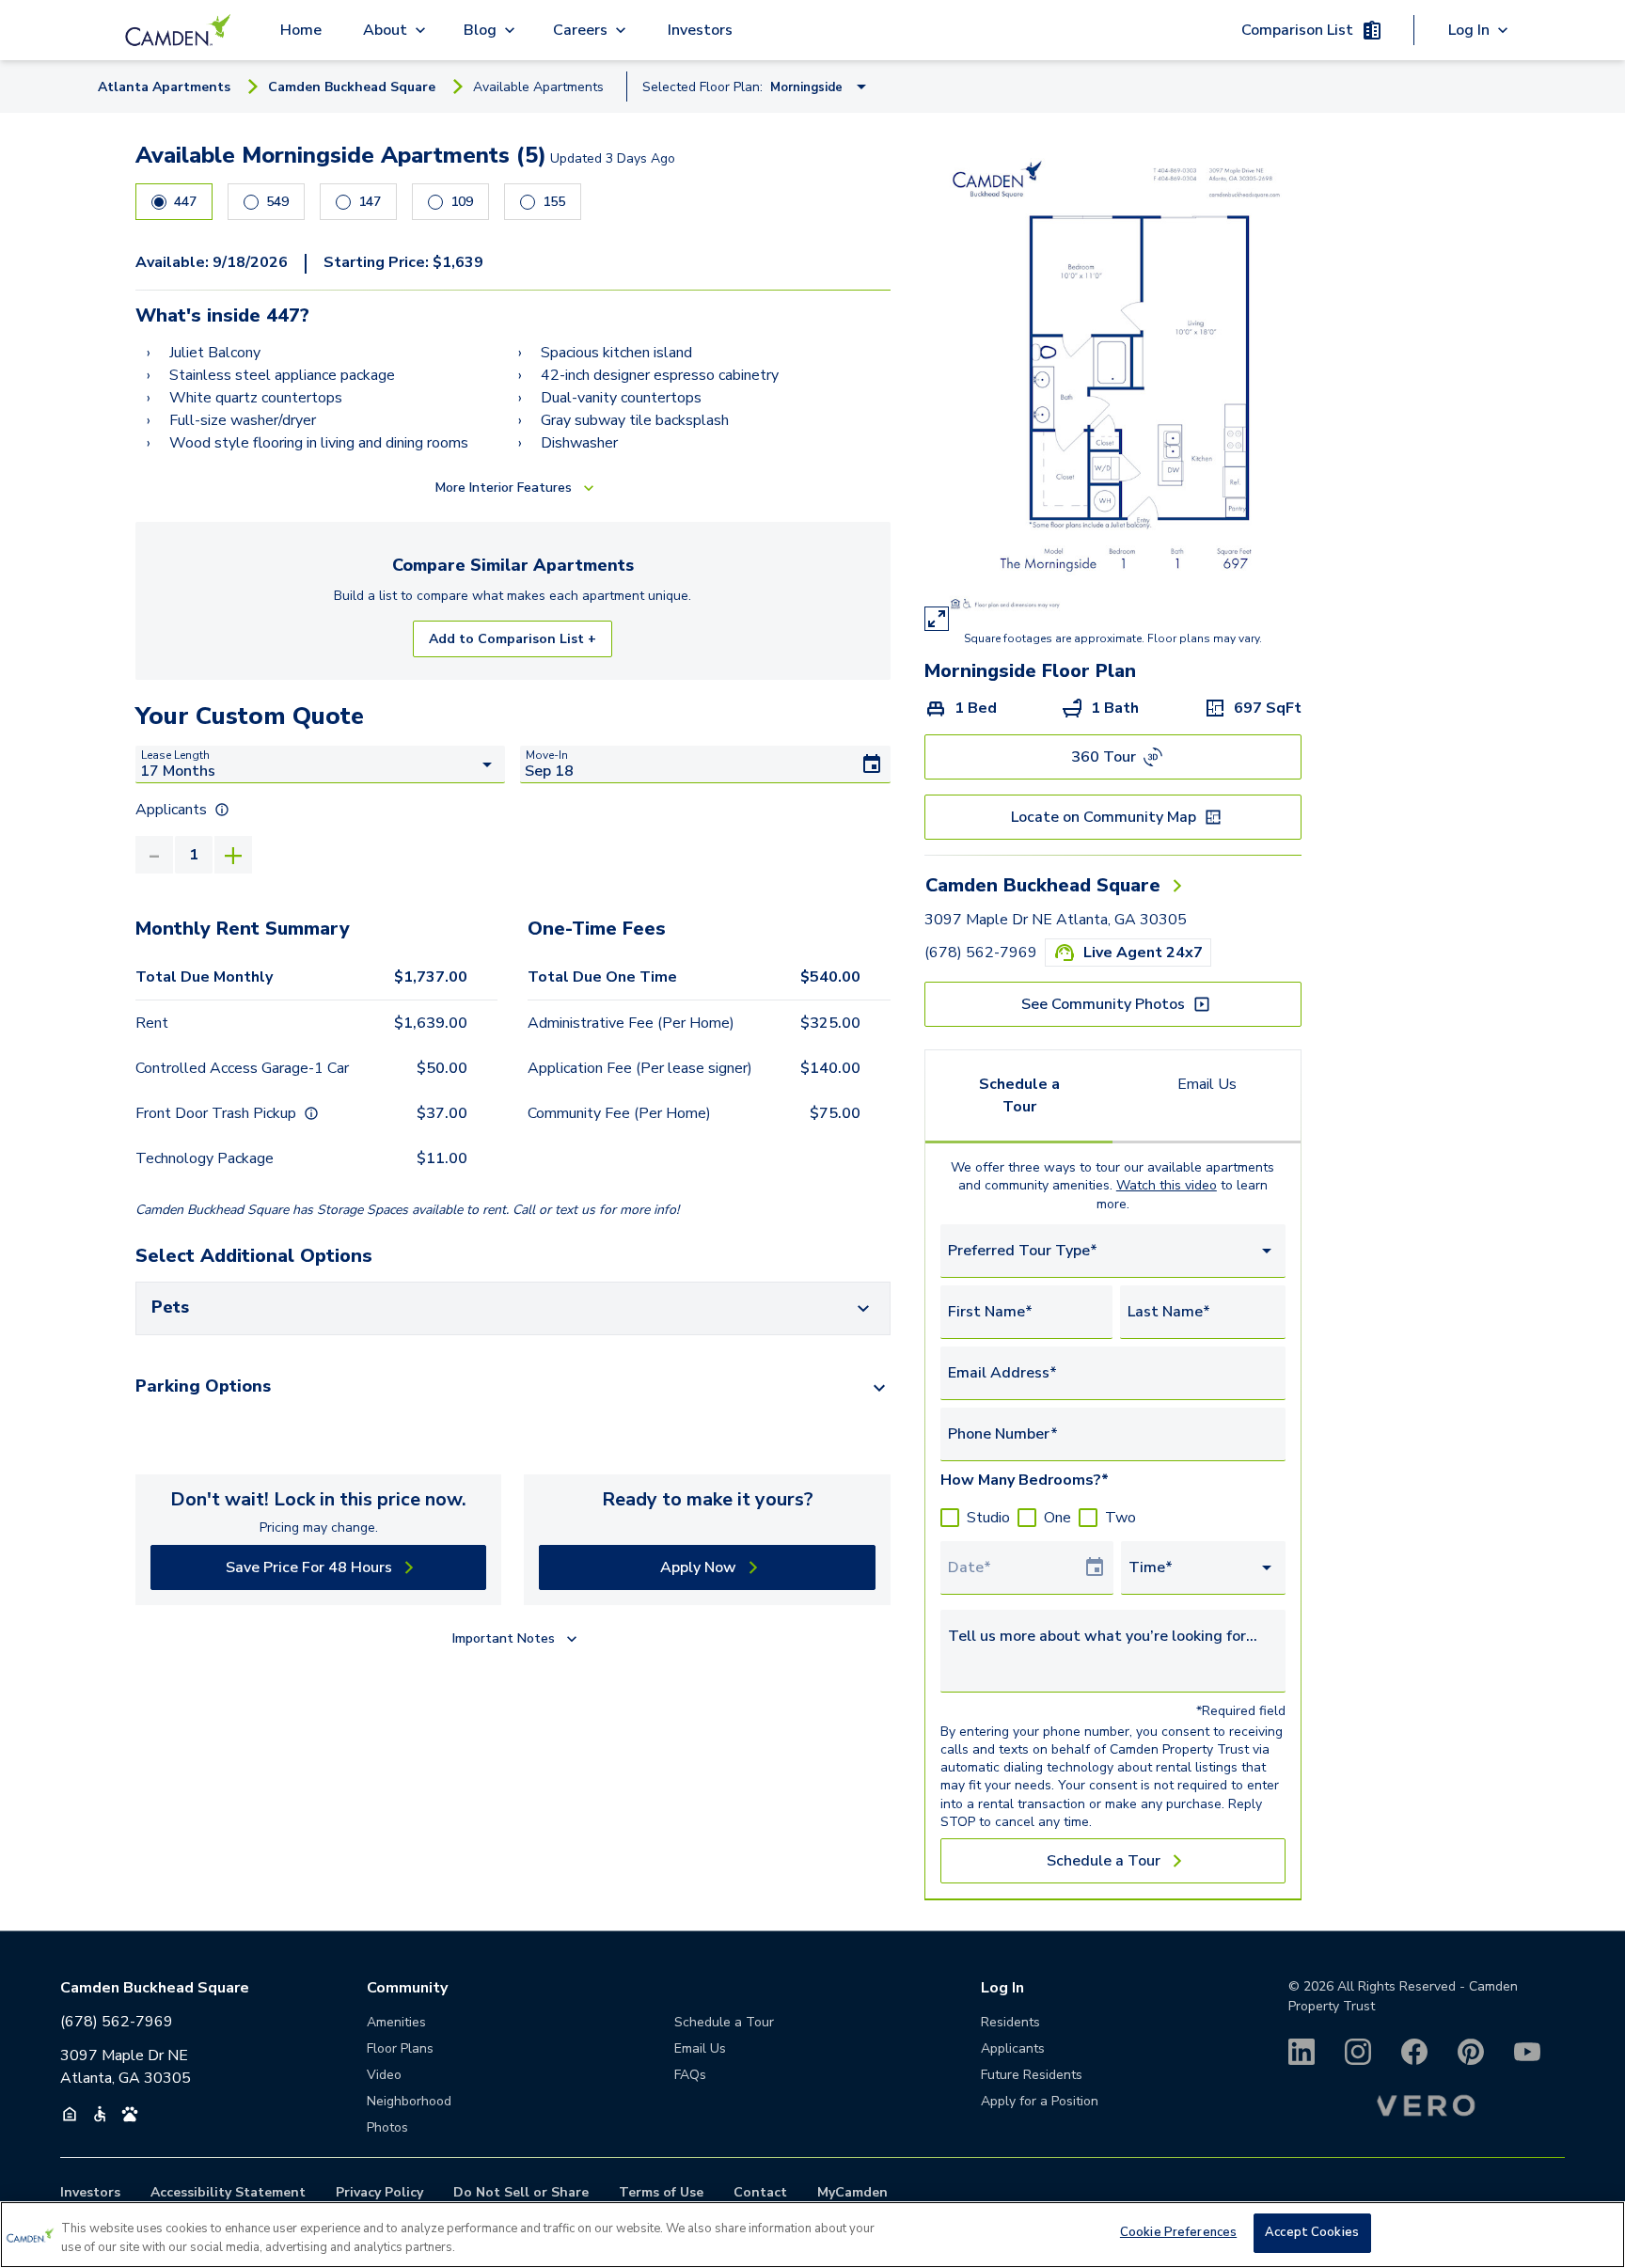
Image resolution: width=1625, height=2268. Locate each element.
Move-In (547, 755)
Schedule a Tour (1019, 1095)
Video (384, 2075)
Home (301, 30)
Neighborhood (409, 2101)
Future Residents (1032, 2075)
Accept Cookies (1312, 2232)
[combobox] (1113, 1251)
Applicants (1013, 2048)
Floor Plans (400, 2048)
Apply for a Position (1040, 2101)
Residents (1010, 2022)
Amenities (396, 2022)
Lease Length (175, 755)
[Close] (1595, 2232)
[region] (812, 2235)
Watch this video (1167, 1185)
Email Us (1207, 1084)
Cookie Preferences (1178, 2232)
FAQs (690, 2075)
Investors (700, 30)
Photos (387, 2127)
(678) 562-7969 (981, 953)
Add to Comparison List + (513, 639)
